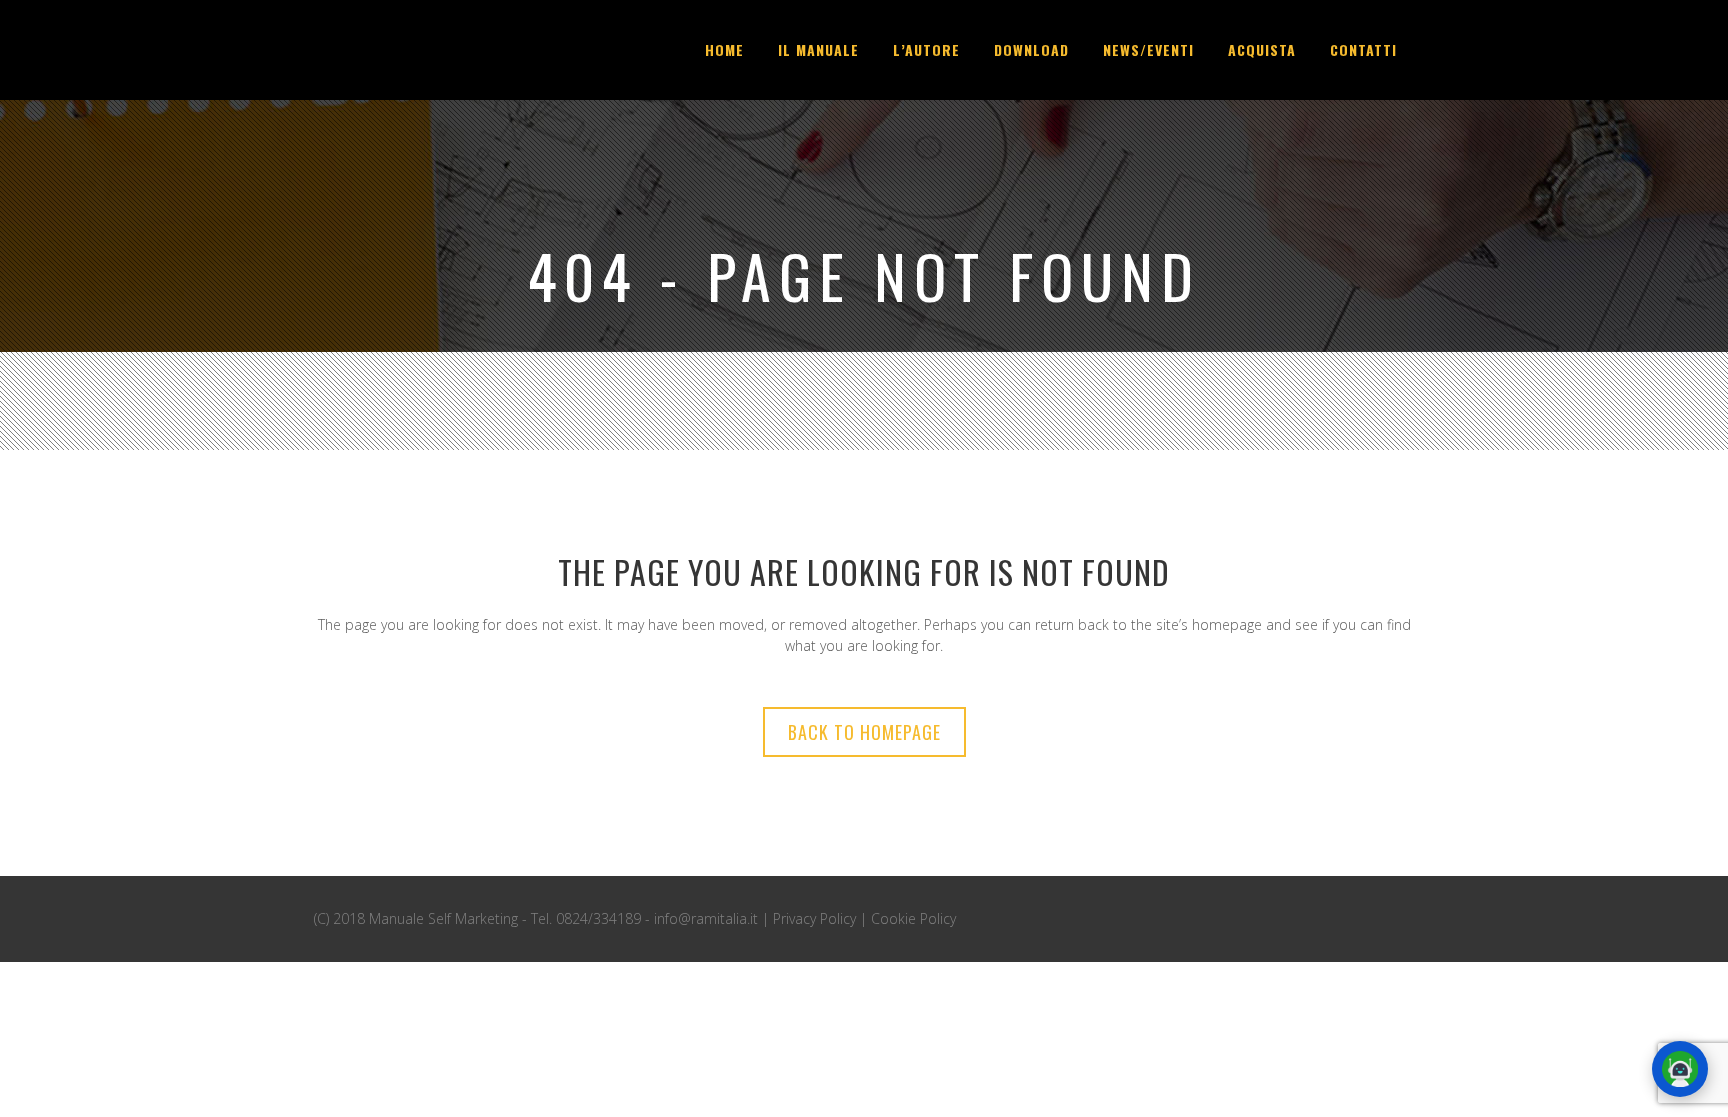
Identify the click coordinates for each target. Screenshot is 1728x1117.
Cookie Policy (913, 918)
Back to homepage (864, 732)
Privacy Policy (814, 918)
